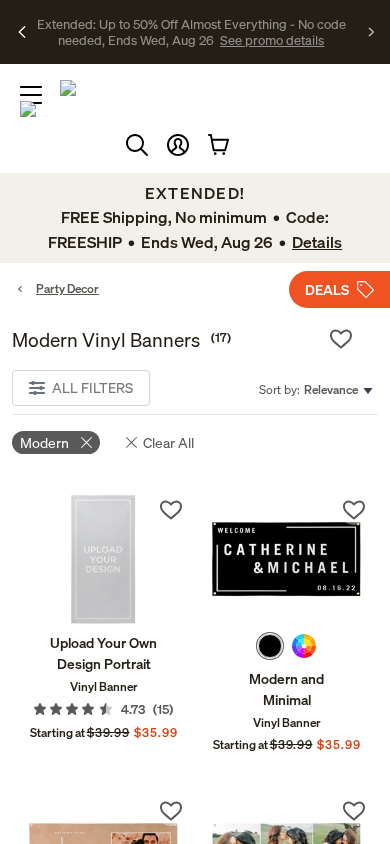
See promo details (215, 40)
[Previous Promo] (22, 32)
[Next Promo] (371, 32)
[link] (103, 559)
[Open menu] (31, 95)
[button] (178, 145)
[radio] (270, 646)
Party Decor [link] (67, 288)
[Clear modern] (86, 442)
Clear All (168, 442)
